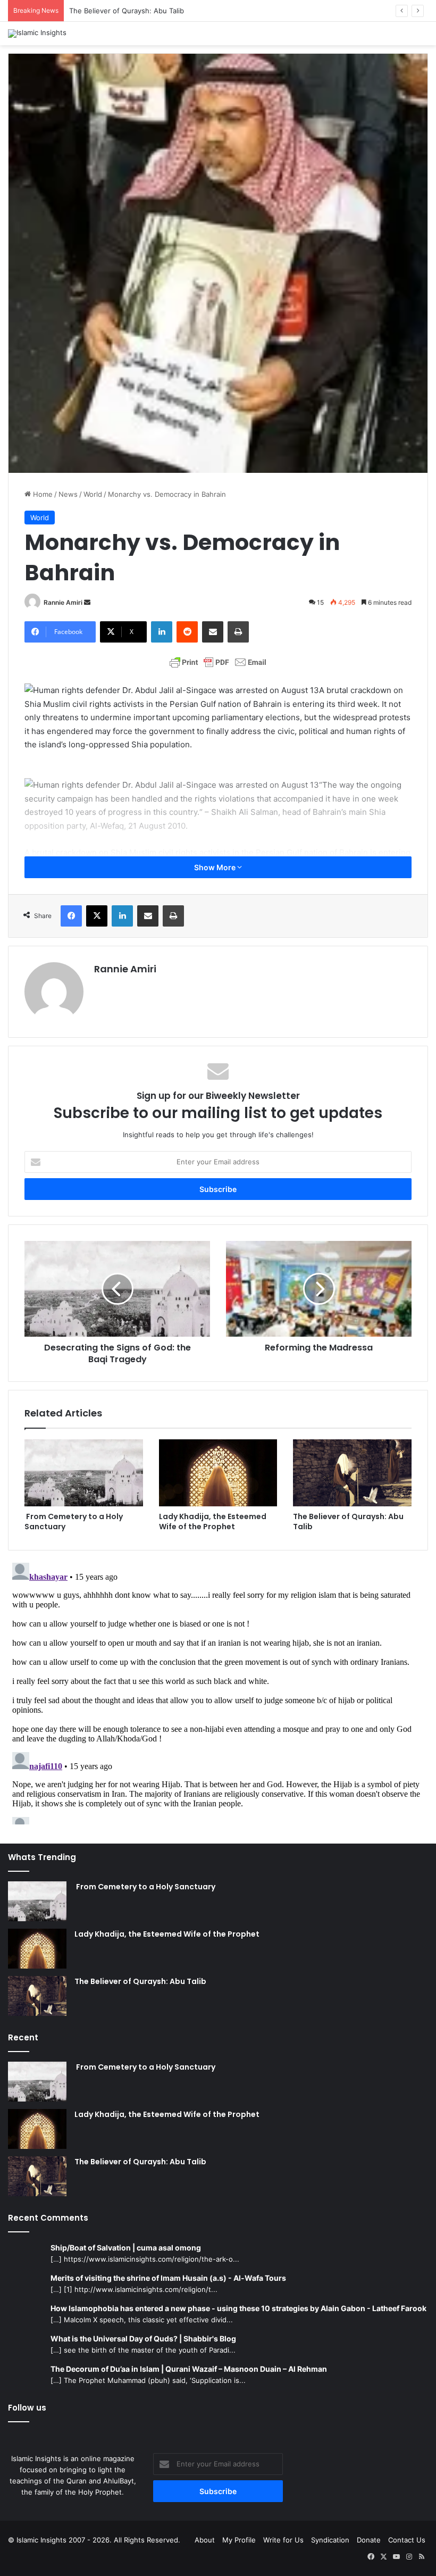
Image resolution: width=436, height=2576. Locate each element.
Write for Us (283, 2540)
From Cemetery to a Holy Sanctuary (74, 1522)
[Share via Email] (213, 632)
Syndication (330, 2540)
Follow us (27, 2408)
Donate (369, 2540)
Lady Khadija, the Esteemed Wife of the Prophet (213, 1522)
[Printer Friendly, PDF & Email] (218, 662)
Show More (216, 867)
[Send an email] (87, 602)
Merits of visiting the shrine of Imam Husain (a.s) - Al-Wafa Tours (168, 2278)
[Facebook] (71, 916)
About (205, 2540)
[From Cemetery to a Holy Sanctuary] (84, 1473)
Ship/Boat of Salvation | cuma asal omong (126, 2248)
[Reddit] (187, 632)
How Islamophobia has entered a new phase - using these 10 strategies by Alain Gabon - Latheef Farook (238, 2308)
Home (42, 494)
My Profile (239, 2540)
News (68, 494)
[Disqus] (218, 1691)
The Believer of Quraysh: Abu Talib (127, 11)
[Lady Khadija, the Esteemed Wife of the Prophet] (218, 1473)
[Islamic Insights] (37, 34)
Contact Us (407, 2540)
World (93, 494)
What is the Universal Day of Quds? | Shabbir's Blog (143, 2339)
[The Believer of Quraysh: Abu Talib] (352, 1473)
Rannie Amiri (63, 602)
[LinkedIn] (162, 632)
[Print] (238, 632)
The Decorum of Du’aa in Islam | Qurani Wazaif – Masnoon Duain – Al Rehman (189, 2369)
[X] (97, 916)
